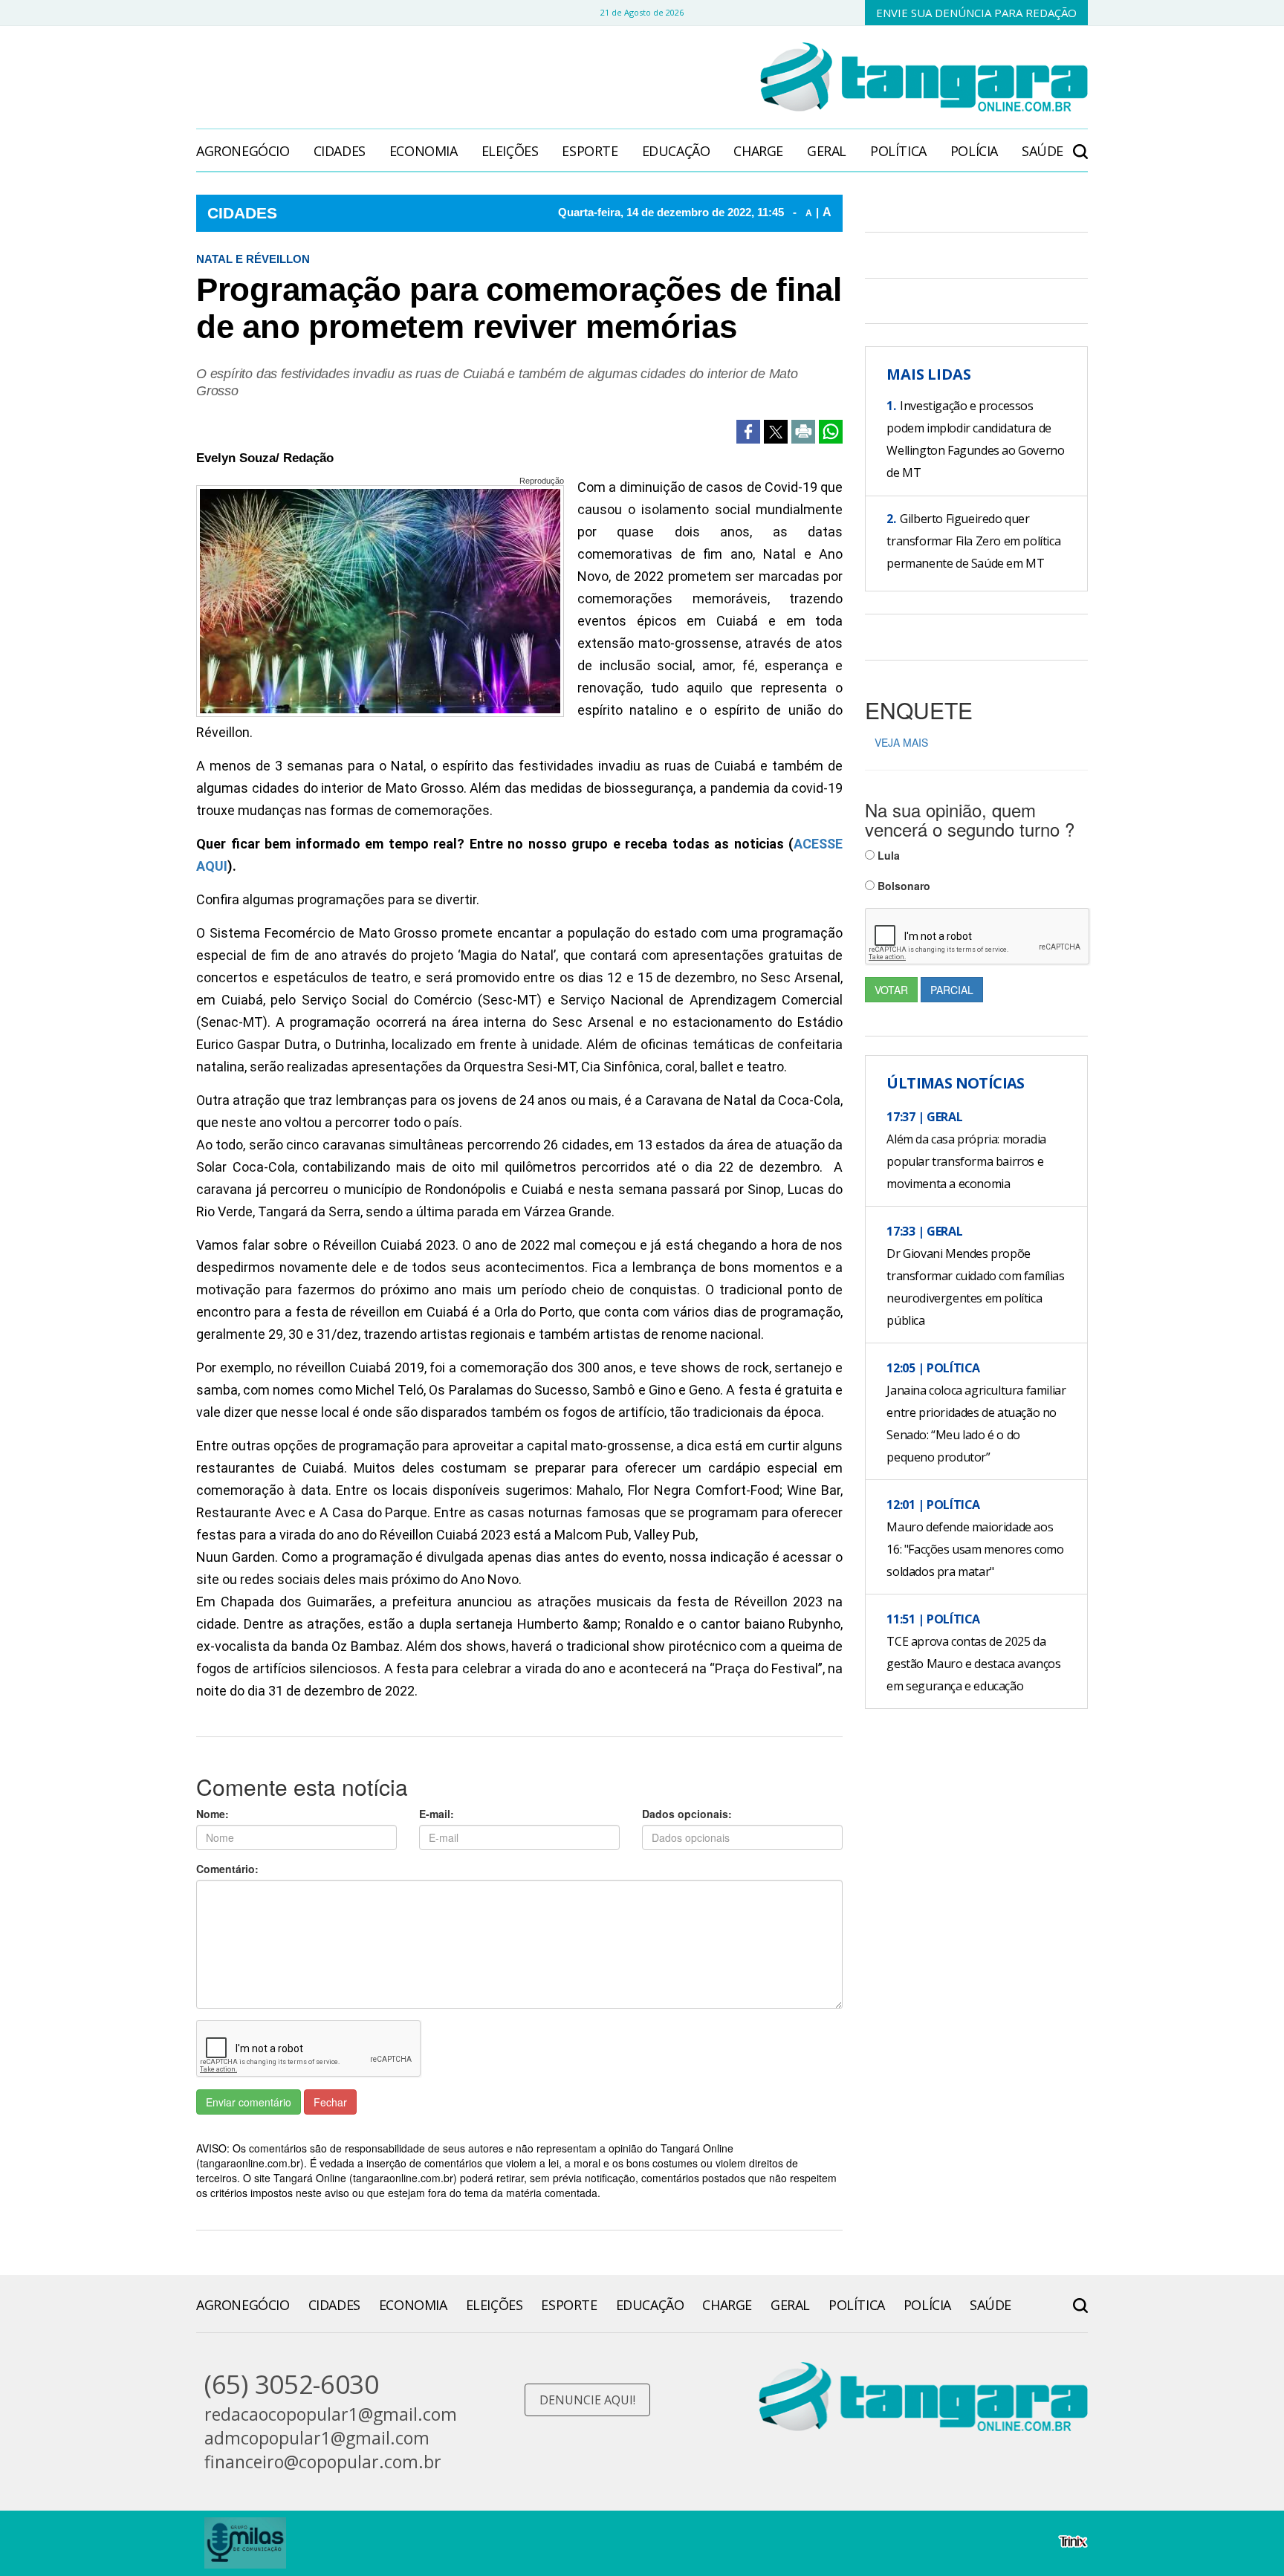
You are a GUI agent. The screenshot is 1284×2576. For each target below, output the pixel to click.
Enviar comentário (249, 2102)
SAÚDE (1043, 151)
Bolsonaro (902, 886)
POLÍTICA (898, 151)
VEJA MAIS (901, 742)
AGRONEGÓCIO (243, 151)
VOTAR (891, 990)
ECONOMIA (424, 151)
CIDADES (340, 151)
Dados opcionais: (687, 1814)
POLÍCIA (974, 151)
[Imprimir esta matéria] (803, 432)
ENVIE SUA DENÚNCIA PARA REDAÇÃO (976, 13)
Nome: (213, 1814)
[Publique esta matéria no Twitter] (776, 432)
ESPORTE (590, 151)
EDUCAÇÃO (676, 151)
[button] (1080, 144)
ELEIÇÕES (510, 151)
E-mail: (437, 1814)
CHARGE (758, 151)
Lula (887, 855)
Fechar (330, 2102)
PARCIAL (952, 990)
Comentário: (227, 1869)
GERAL (827, 151)
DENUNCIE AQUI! (587, 2400)
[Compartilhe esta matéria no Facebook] (748, 432)
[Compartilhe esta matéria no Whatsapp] (831, 432)
